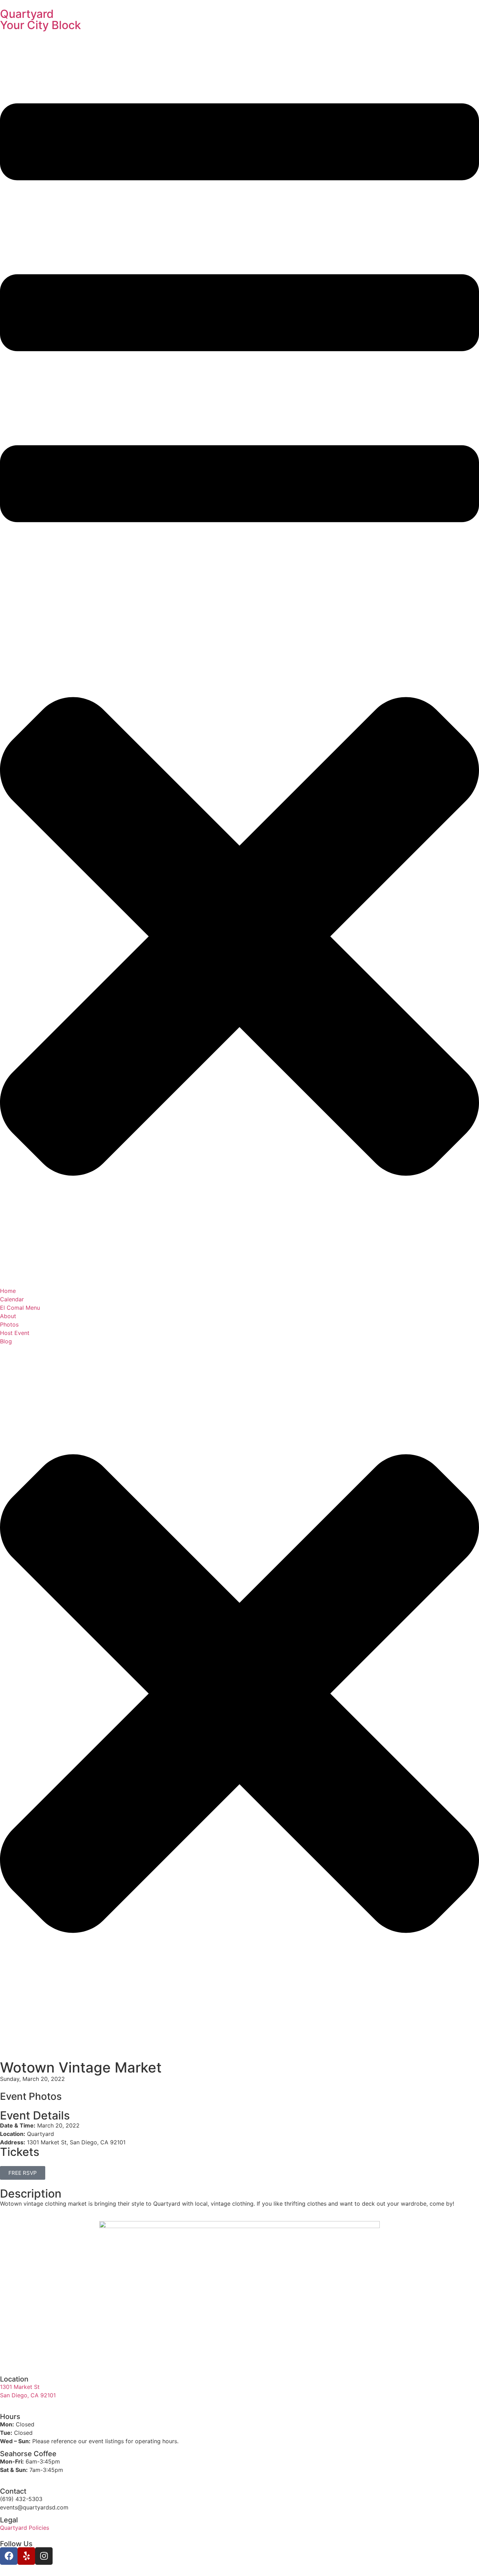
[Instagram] (44, 2556)
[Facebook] (9, 2556)
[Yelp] (26, 2556)
